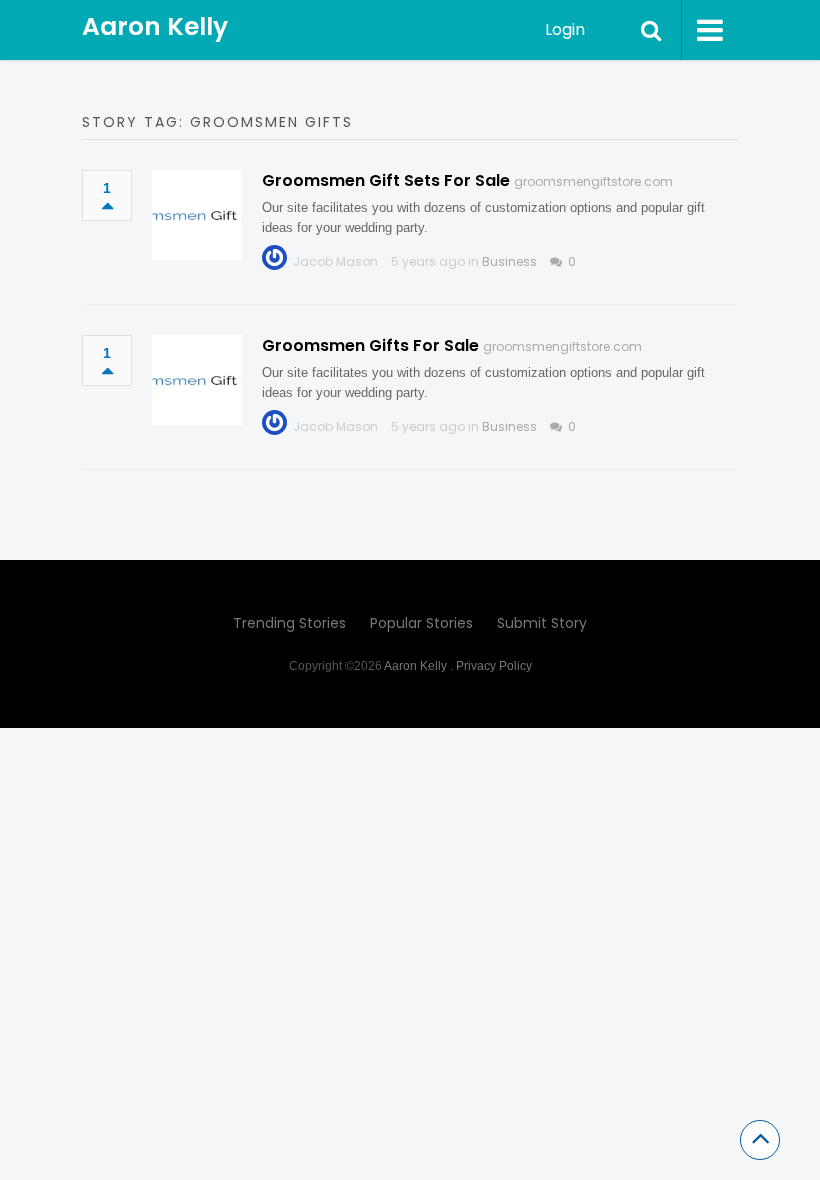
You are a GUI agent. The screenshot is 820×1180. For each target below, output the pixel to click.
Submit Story (542, 623)
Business (509, 261)
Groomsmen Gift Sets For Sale (386, 180)
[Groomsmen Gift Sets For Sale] (197, 215)
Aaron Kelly (155, 26)
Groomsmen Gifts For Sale (370, 345)
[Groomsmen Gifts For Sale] (197, 380)
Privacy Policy (494, 666)
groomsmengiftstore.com (593, 181)
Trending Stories (289, 623)
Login (565, 29)
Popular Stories (421, 623)
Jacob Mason (335, 261)
